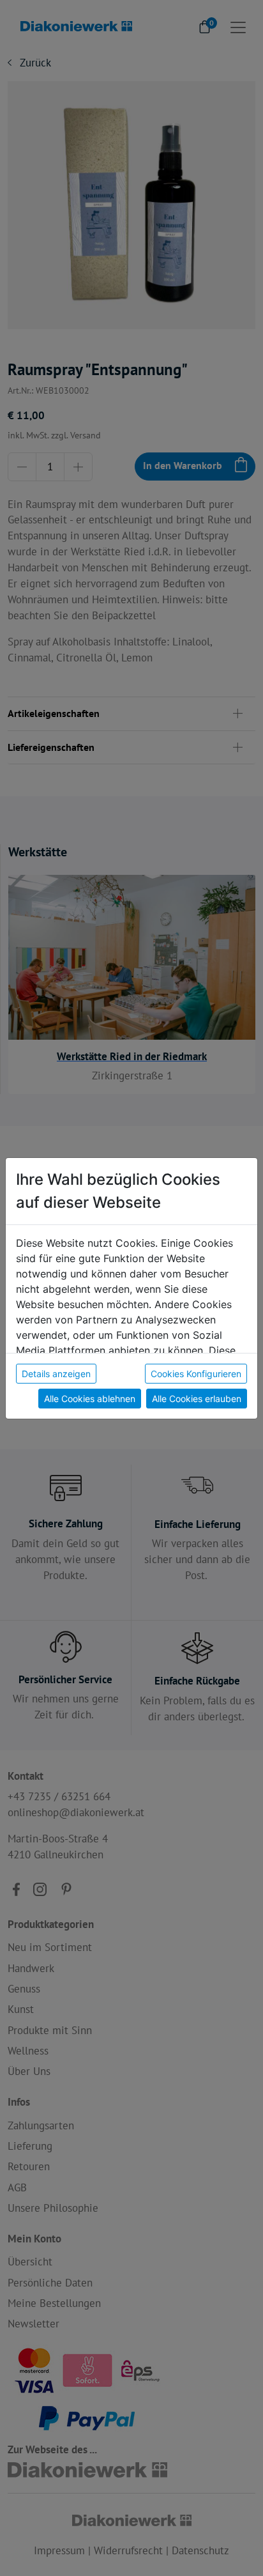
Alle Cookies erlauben (197, 1399)
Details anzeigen (56, 1374)
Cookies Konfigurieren (196, 1374)
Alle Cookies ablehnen (90, 1399)
